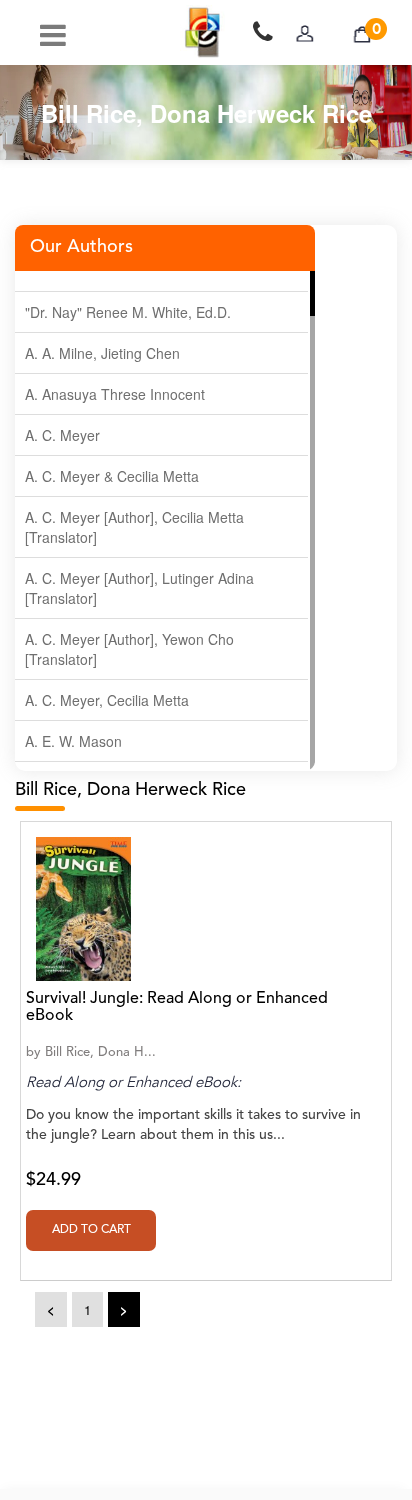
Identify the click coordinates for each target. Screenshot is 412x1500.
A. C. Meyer (62, 435)
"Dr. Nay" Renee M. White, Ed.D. (128, 312)
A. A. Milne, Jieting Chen (102, 353)
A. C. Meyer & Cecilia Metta (112, 476)
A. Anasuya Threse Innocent (115, 394)
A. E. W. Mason (73, 741)
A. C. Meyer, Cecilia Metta (107, 700)
